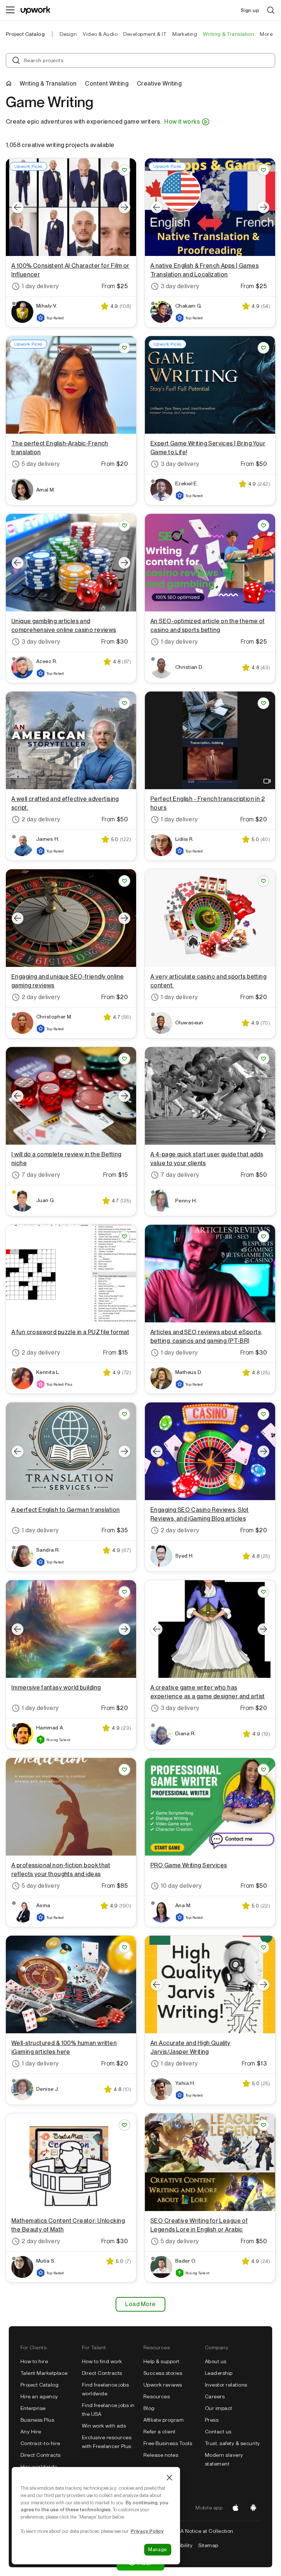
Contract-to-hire (40, 2443)
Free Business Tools (168, 2443)
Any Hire (31, 2432)
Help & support (162, 2361)
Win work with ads (104, 2426)
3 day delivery (180, 286)
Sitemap (208, 2545)
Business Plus (37, 2420)
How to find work (102, 2361)
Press (212, 2420)
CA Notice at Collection (205, 2531)
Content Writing (107, 84)
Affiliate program (164, 2420)
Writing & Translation (48, 84)
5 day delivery (41, 464)
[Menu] (10, 10)
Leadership (219, 2373)
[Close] (169, 2478)
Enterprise (33, 2408)
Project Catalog (25, 34)
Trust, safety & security (233, 2443)
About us (216, 2361)
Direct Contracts (41, 2455)
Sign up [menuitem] (250, 10)
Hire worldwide (39, 2467)
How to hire (34, 2361)
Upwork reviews (163, 2385)
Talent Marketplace (44, 2373)
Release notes (161, 2455)
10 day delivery (181, 1886)
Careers (215, 2396)
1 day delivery (40, 286)
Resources (157, 2396)
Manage (158, 2549)
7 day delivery (41, 1175)
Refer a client (160, 2432)
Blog (149, 2408)
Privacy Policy (147, 2531)
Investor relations (226, 2385)
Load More (140, 2304)
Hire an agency (39, 2396)
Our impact (219, 2408)
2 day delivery (41, 819)
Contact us (218, 2432)
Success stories (163, 2373)
